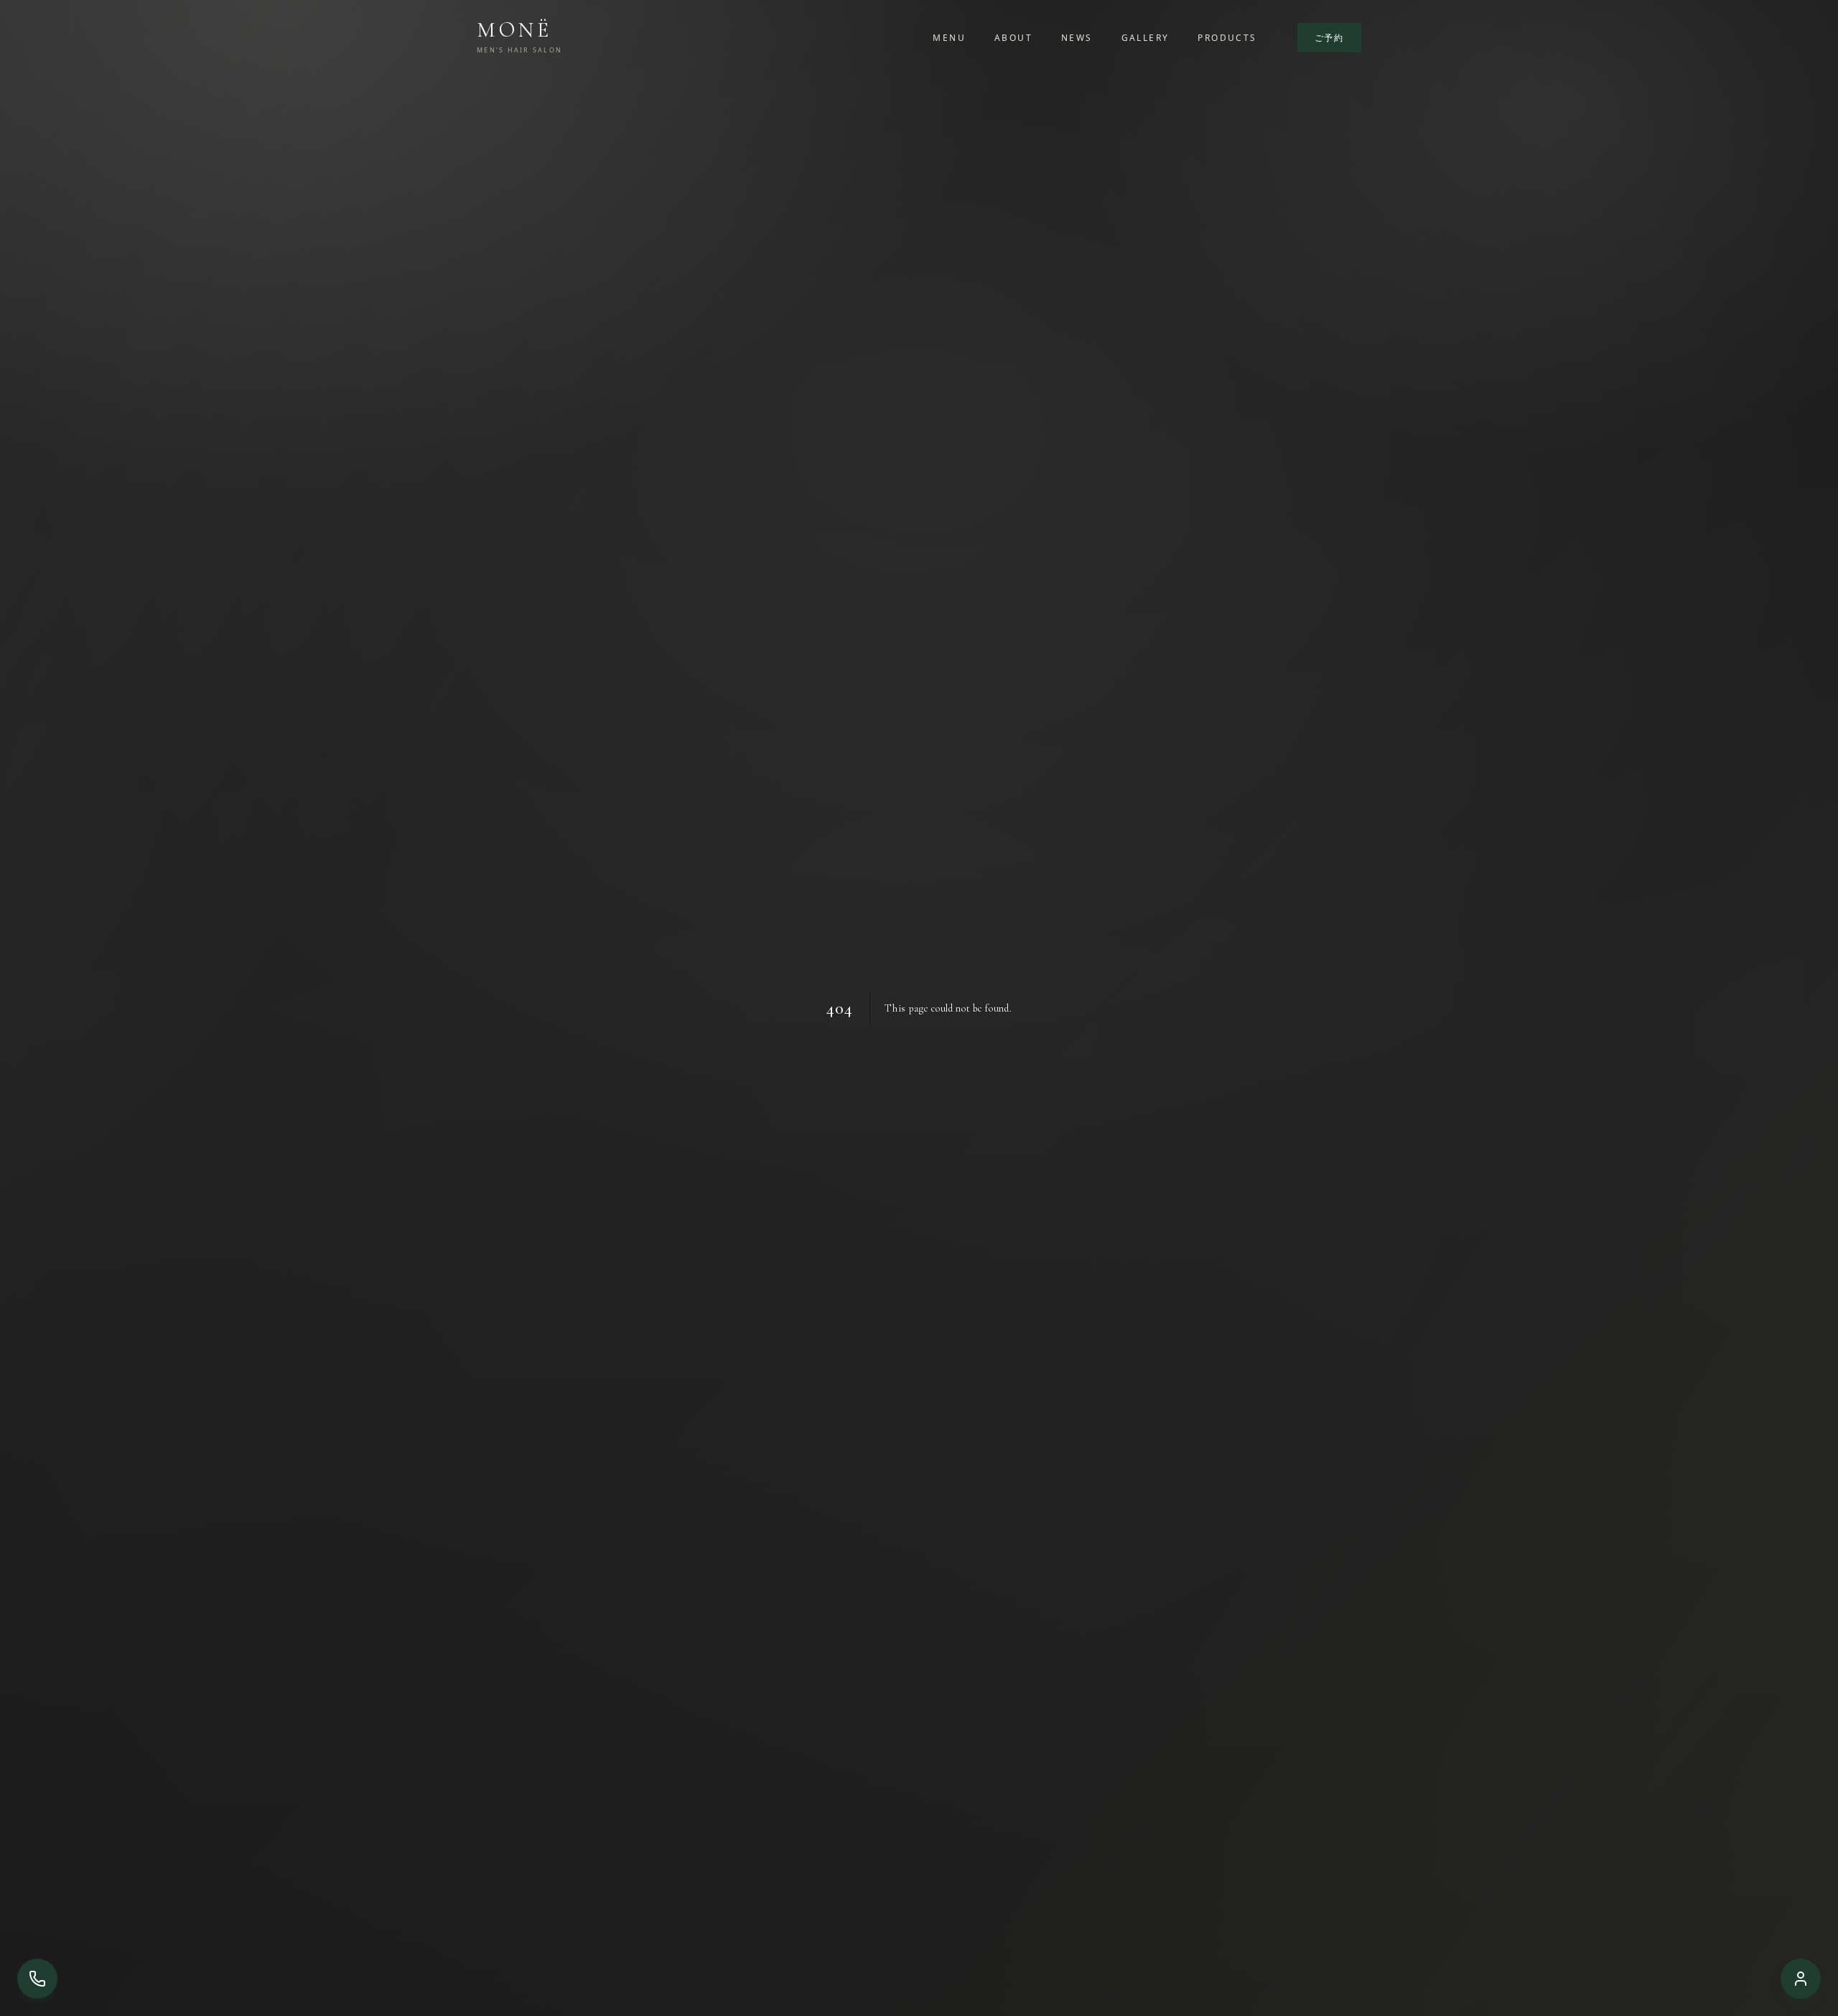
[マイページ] (1801, 1979)
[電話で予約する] (37, 1979)
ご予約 (1329, 38)
